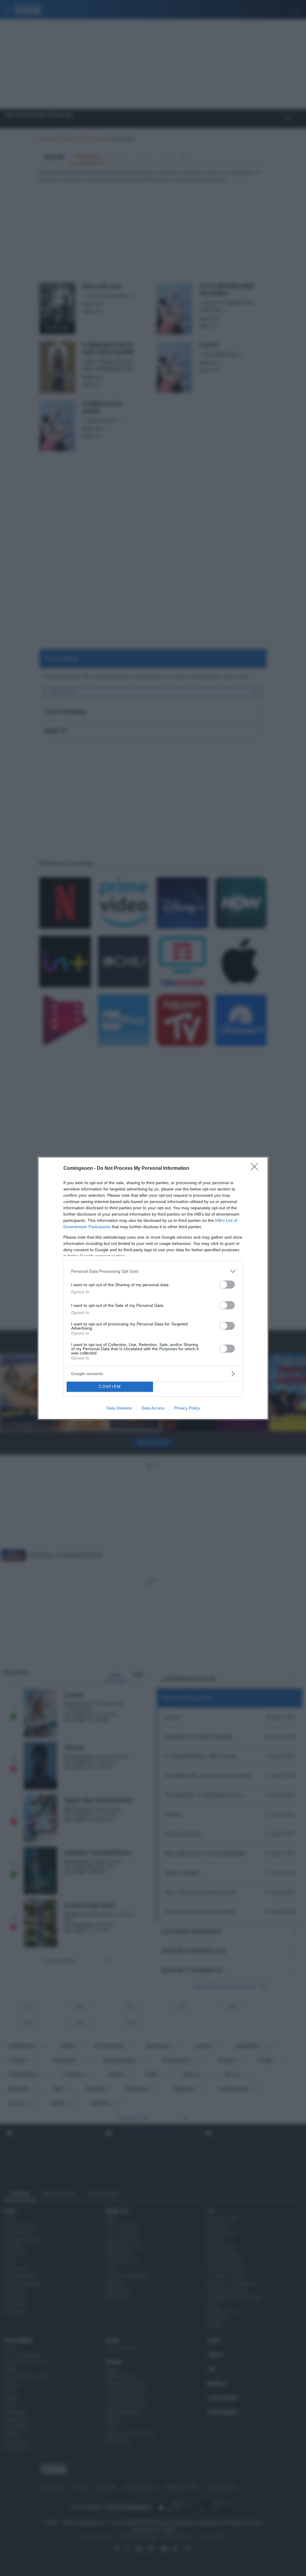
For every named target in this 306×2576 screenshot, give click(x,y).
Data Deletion (119, 1408)
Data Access (153, 1408)
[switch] (227, 1285)
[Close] (256, 1169)
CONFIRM (110, 1387)
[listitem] (153, 1271)
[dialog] (153, 1288)
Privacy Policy (187, 1408)
